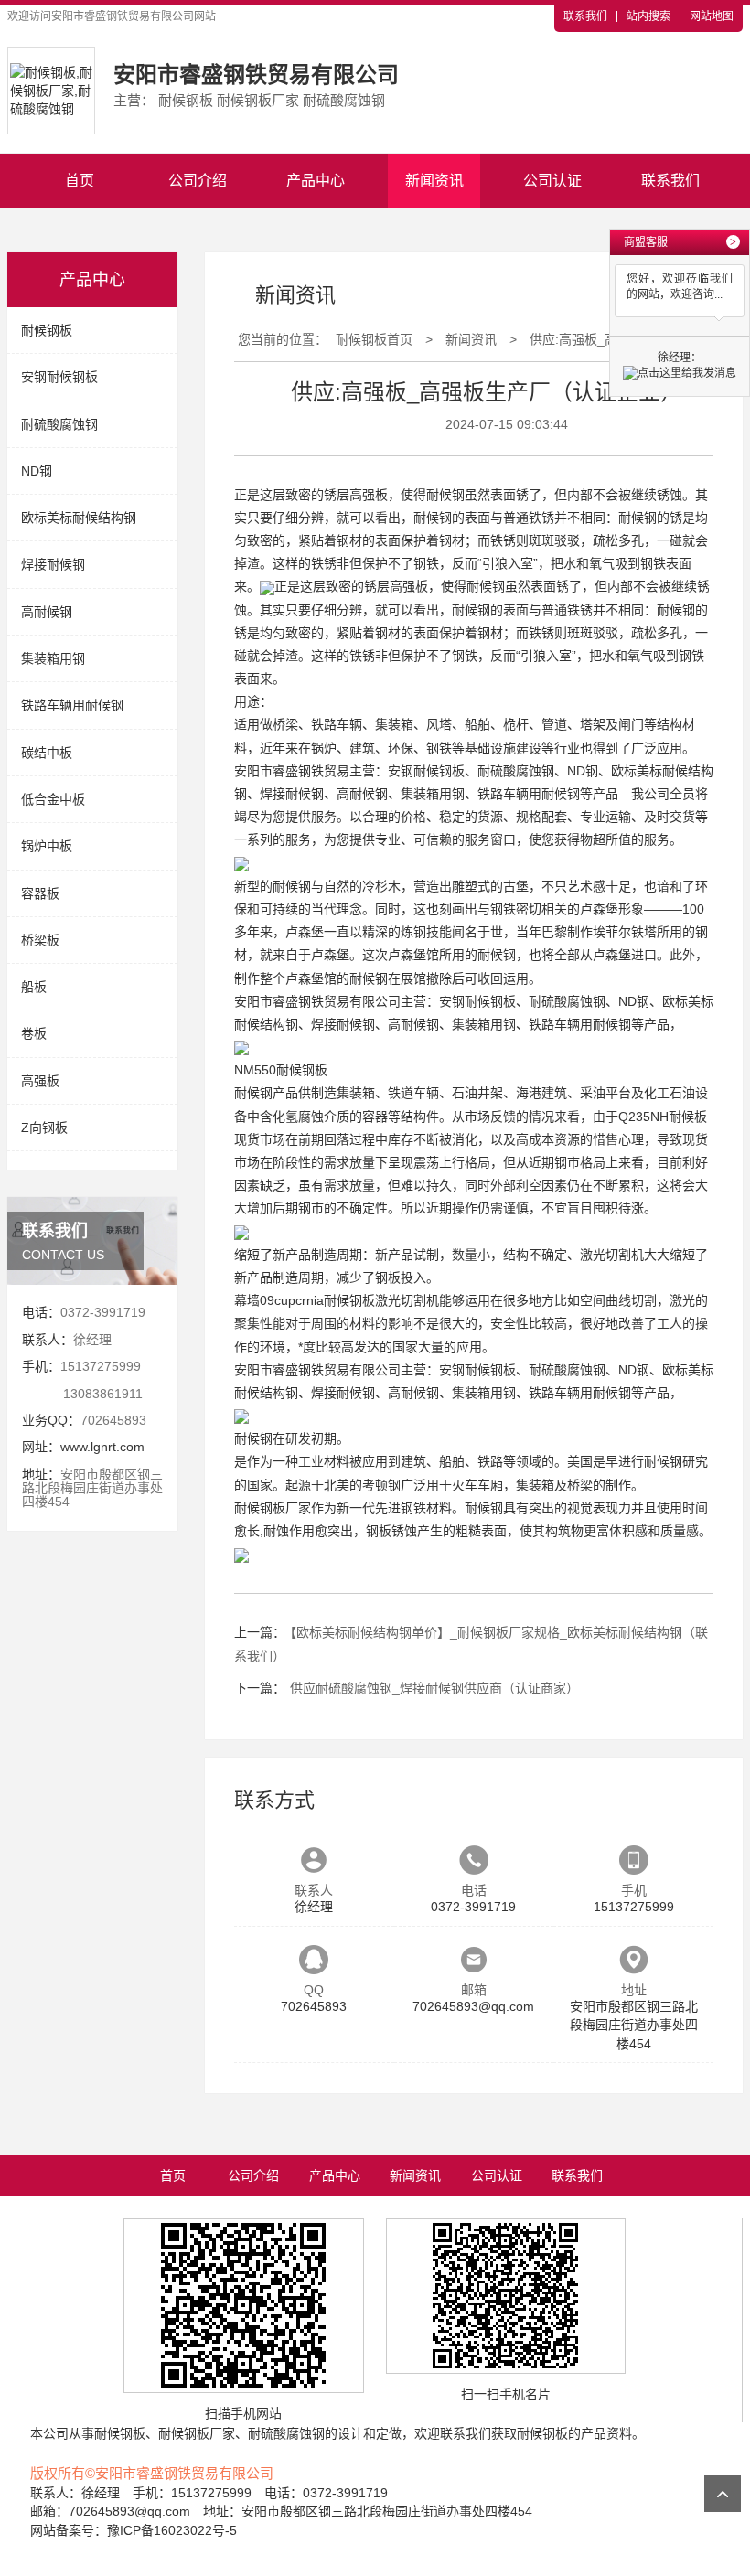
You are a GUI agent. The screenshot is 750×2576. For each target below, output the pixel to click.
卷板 (34, 1033)
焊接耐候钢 (53, 564)
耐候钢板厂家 (273, 1508)
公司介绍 (198, 181)
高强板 (40, 1081)
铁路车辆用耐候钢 (72, 705)
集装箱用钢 (53, 658)
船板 (34, 987)
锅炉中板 (47, 846)
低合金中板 (53, 799)
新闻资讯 (434, 181)
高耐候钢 (47, 612)
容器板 (40, 893)
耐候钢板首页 (374, 339)
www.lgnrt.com (102, 1447)
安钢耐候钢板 (59, 377)
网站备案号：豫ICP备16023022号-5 (134, 2530)
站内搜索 (648, 16)
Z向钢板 (44, 1128)
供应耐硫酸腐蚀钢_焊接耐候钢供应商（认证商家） (434, 1688)
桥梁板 (40, 940)
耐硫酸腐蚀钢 (59, 424)
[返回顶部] (723, 2494)
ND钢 (37, 471)
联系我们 (585, 16)
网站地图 (712, 16)
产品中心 (316, 181)
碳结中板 (47, 753)
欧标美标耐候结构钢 (79, 518)
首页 (80, 181)
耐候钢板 (47, 330)
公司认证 (552, 181)
